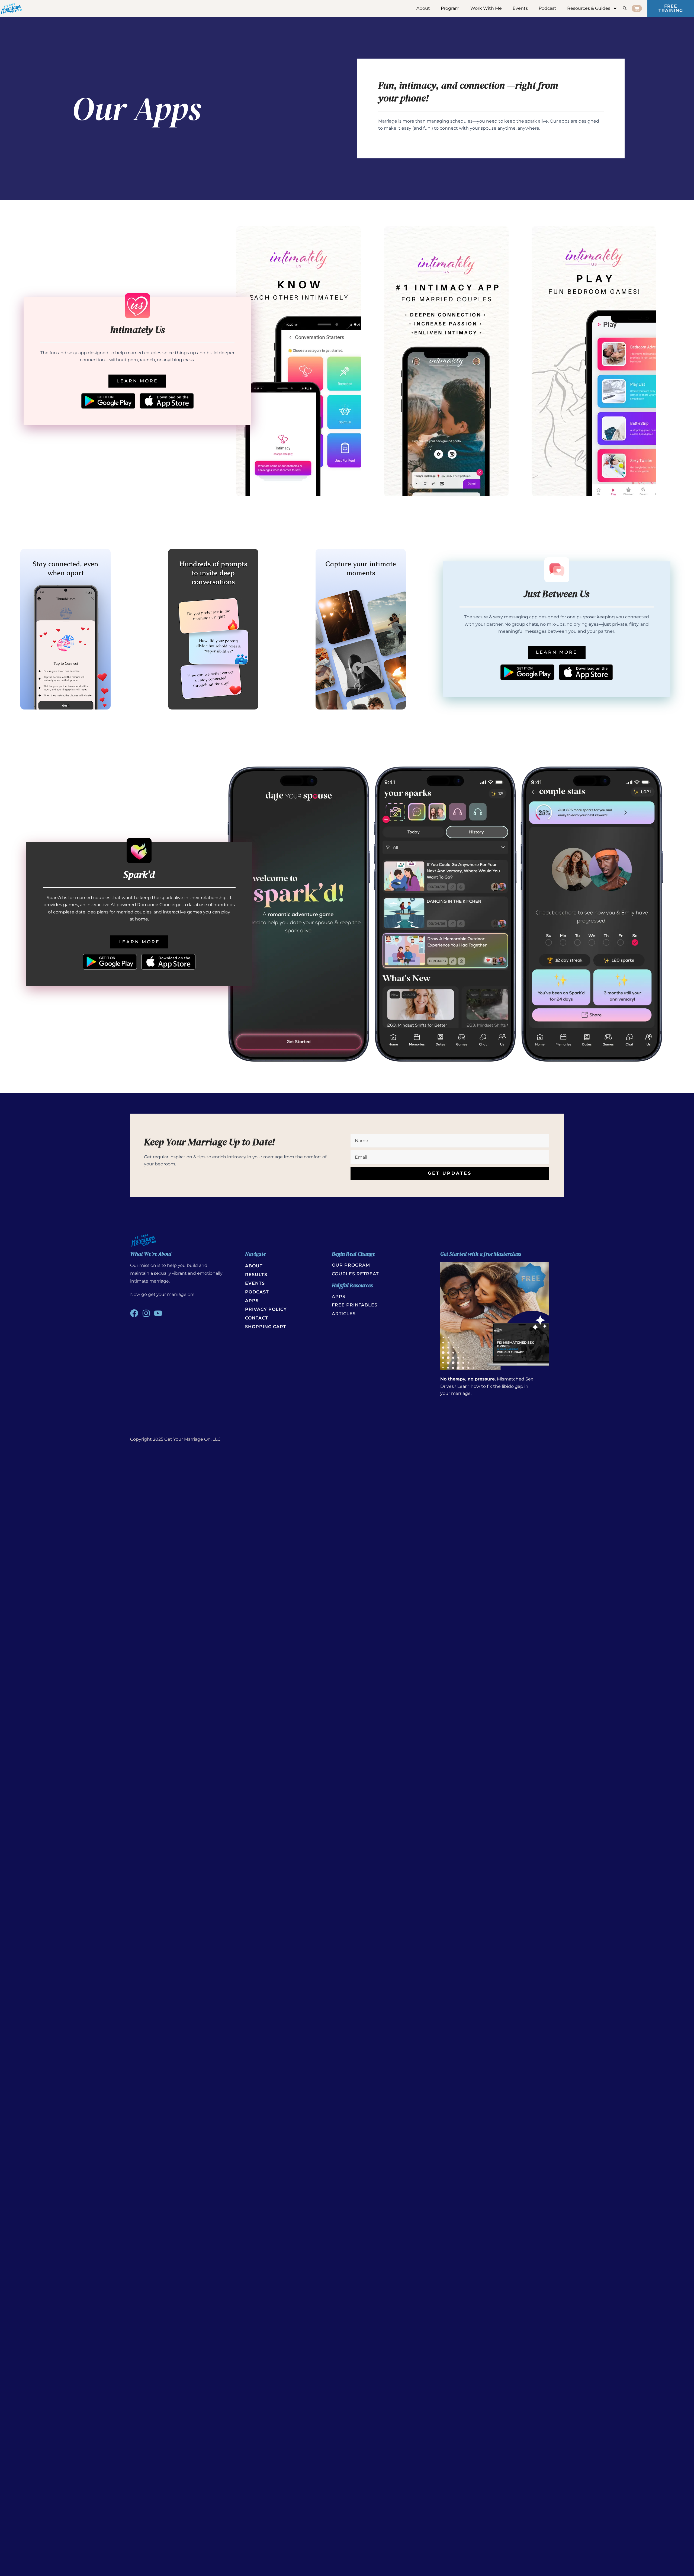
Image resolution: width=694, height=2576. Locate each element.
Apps (252, 1301)
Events (520, 8)
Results (256, 1275)
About (423, 8)
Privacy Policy (266, 1309)
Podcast (547, 8)
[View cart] (637, 8)
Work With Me (486, 8)
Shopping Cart (266, 1327)
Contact (257, 1318)
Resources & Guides (589, 8)
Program (450, 8)
